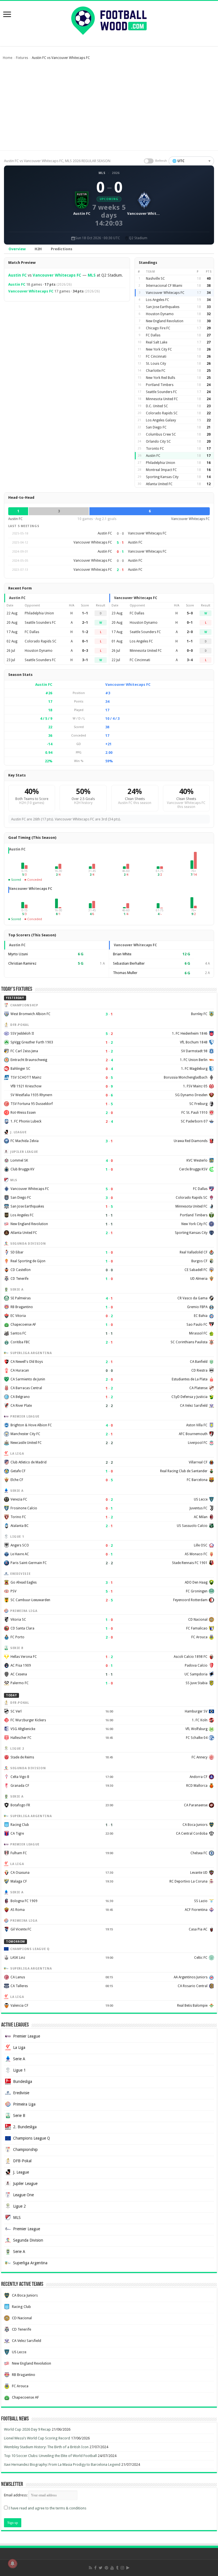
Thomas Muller (125, 973)
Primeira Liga (24, 2104)
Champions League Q (32, 2138)
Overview (17, 249)
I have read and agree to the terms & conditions (47, 2508)
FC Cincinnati (156, 357)
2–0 (190, 632)
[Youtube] (112, 2568)
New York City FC (159, 349)
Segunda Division (28, 2240)
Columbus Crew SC (161, 434)
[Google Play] (128, 2568)
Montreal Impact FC (161, 470)
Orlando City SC (158, 442)
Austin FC (17, 275)
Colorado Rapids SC (162, 413)
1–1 (85, 613)
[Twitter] (101, 2568)
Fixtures (22, 58)
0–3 (85, 651)
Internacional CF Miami (164, 286)
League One (23, 2195)
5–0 (190, 613)
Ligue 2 (19, 2206)
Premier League (27, 2036)
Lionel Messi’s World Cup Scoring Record (37, 2438)
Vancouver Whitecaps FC (57, 275)
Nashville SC (155, 279)
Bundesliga (23, 2081)
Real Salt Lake (157, 342)
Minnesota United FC (162, 399)
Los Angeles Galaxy (161, 420)
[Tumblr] (117, 2568)
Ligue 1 (19, 2070)
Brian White (122, 954)
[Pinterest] (106, 2568)
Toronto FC (155, 449)
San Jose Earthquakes (163, 307)
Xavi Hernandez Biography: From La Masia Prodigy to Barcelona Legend (62, 2464)
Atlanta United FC (159, 484)
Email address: (16, 2495)
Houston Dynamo (160, 314)
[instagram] (122, 2568)
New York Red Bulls (161, 378)
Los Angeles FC (158, 300)
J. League (21, 2172)
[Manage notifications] (12, 2564)
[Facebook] (95, 2568)
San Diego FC (156, 427)
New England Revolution (165, 321)
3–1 (85, 660)
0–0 (190, 651)
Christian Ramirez (22, 963)
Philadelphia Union (161, 463)
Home (8, 58)
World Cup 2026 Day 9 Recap (27, 2429)
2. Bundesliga (25, 2127)
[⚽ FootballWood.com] (109, 20)
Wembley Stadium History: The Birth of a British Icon (46, 2447)
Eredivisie (21, 2093)
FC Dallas (153, 335)
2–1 (85, 623)
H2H (38, 249)
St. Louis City (156, 364)
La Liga (19, 2047)
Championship (25, 2150)
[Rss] (90, 2568)
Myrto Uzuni (18, 954)
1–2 (85, 632)
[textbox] (191, 161)
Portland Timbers (160, 385)
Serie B (19, 2115)
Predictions (62, 249)
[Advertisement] (109, 108)
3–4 (190, 660)
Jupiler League (25, 2184)
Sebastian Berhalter (129, 963)
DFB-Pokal (22, 2161)
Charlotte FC (156, 371)
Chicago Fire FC (158, 328)
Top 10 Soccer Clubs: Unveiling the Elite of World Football (50, 2456)
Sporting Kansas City (162, 477)
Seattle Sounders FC (162, 392)
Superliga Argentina (30, 2263)
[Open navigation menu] (7, 15)
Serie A (19, 2059)
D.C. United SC (157, 406)
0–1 (85, 641)
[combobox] (191, 161)
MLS (102, 173)
